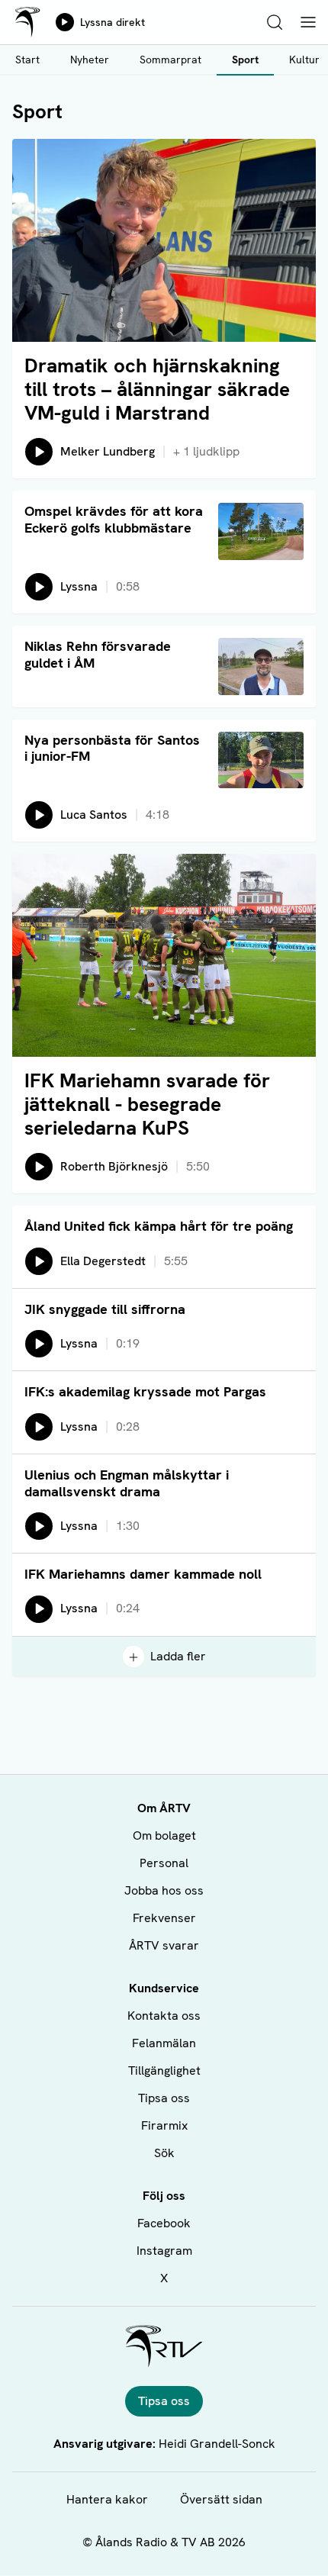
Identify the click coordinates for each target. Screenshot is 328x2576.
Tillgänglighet (164, 2070)
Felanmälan (164, 2043)
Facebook (164, 2223)
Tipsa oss (164, 2098)
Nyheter (90, 60)
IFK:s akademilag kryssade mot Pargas (145, 1391)
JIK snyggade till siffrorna (105, 1309)
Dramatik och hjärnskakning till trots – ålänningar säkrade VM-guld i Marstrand (157, 389)
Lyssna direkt (113, 22)
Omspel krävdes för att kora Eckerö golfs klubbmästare (114, 519)
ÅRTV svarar (164, 1945)
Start (27, 60)
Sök (164, 2153)
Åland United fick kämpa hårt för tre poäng (159, 1226)
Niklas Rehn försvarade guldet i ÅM (98, 654)
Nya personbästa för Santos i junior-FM (112, 748)
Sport (245, 60)
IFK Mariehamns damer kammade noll (143, 1574)
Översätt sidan (221, 2499)
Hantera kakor (107, 2499)
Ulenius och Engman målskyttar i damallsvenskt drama (127, 1483)
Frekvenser (164, 1918)
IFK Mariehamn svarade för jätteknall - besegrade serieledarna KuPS (147, 1104)
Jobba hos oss (164, 1890)
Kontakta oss (164, 2016)
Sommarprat (170, 60)
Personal (164, 1863)
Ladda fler (178, 1656)
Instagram (164, 2251)
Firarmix (164, 2125)
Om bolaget (164, 1835)
